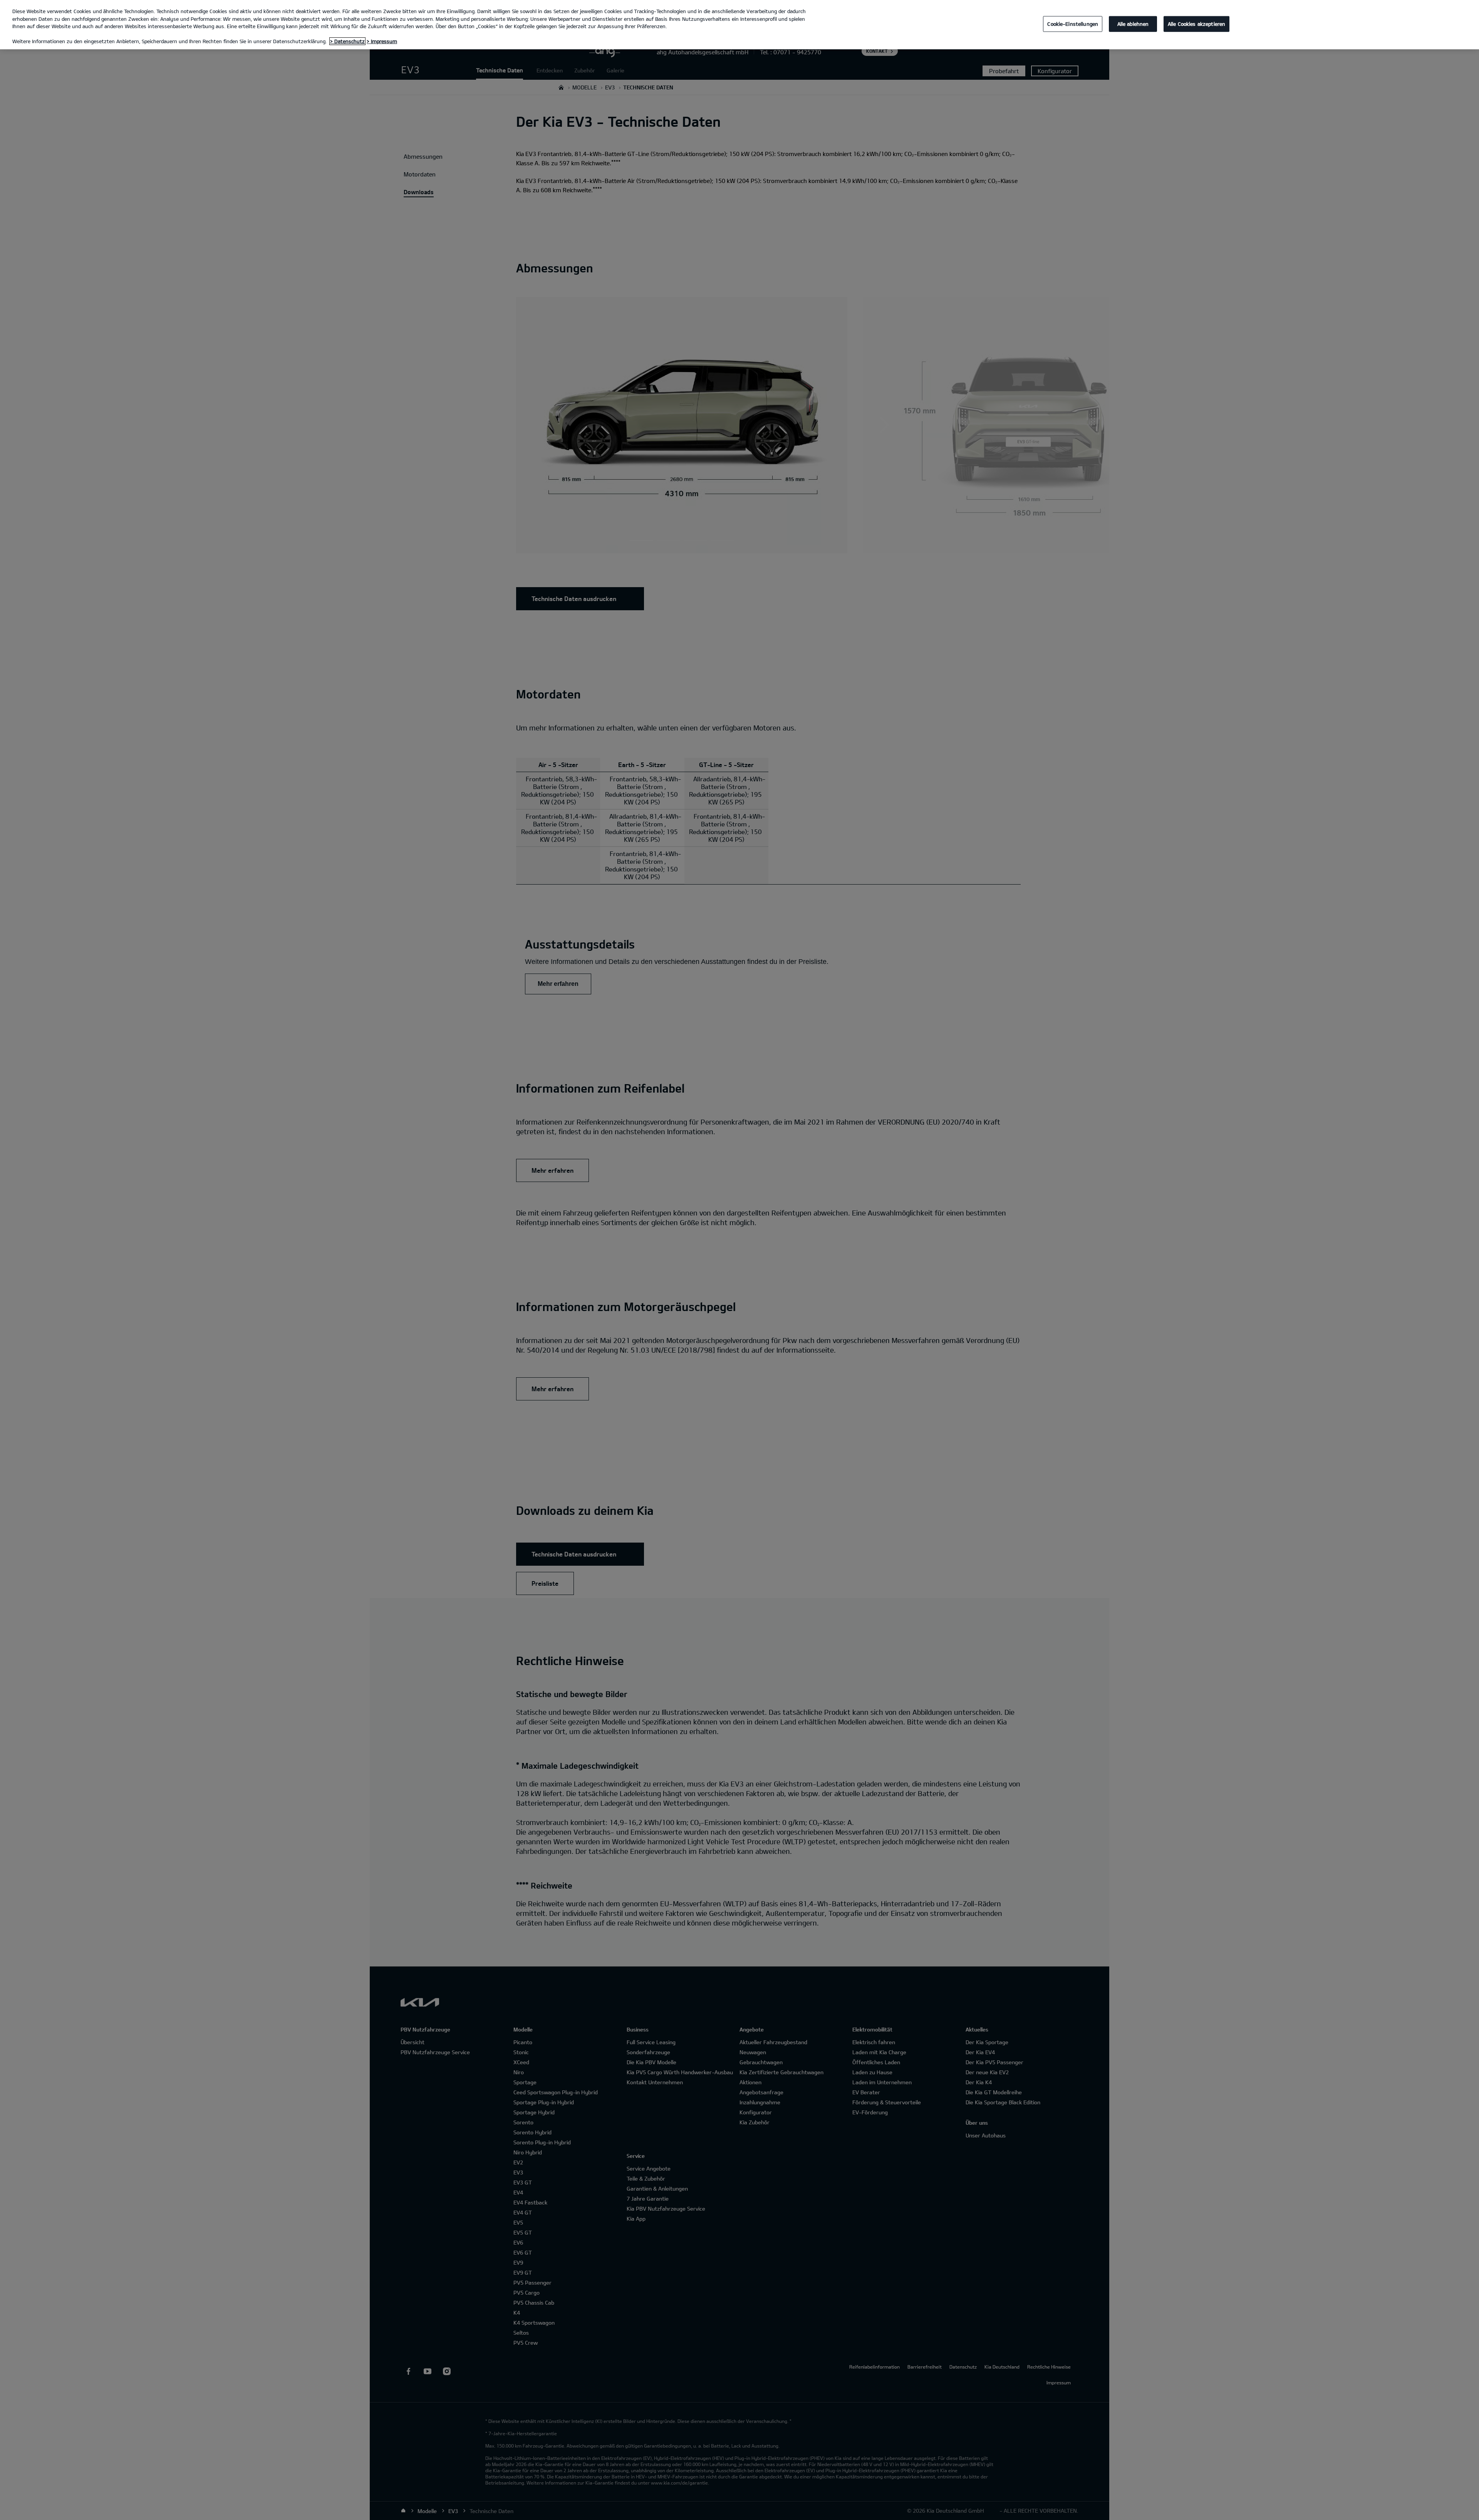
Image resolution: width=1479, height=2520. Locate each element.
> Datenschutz (347, 41)
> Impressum (382, 41)
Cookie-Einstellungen (1073, 24)
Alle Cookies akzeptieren (1196, 24)
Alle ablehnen (1133, 24)
